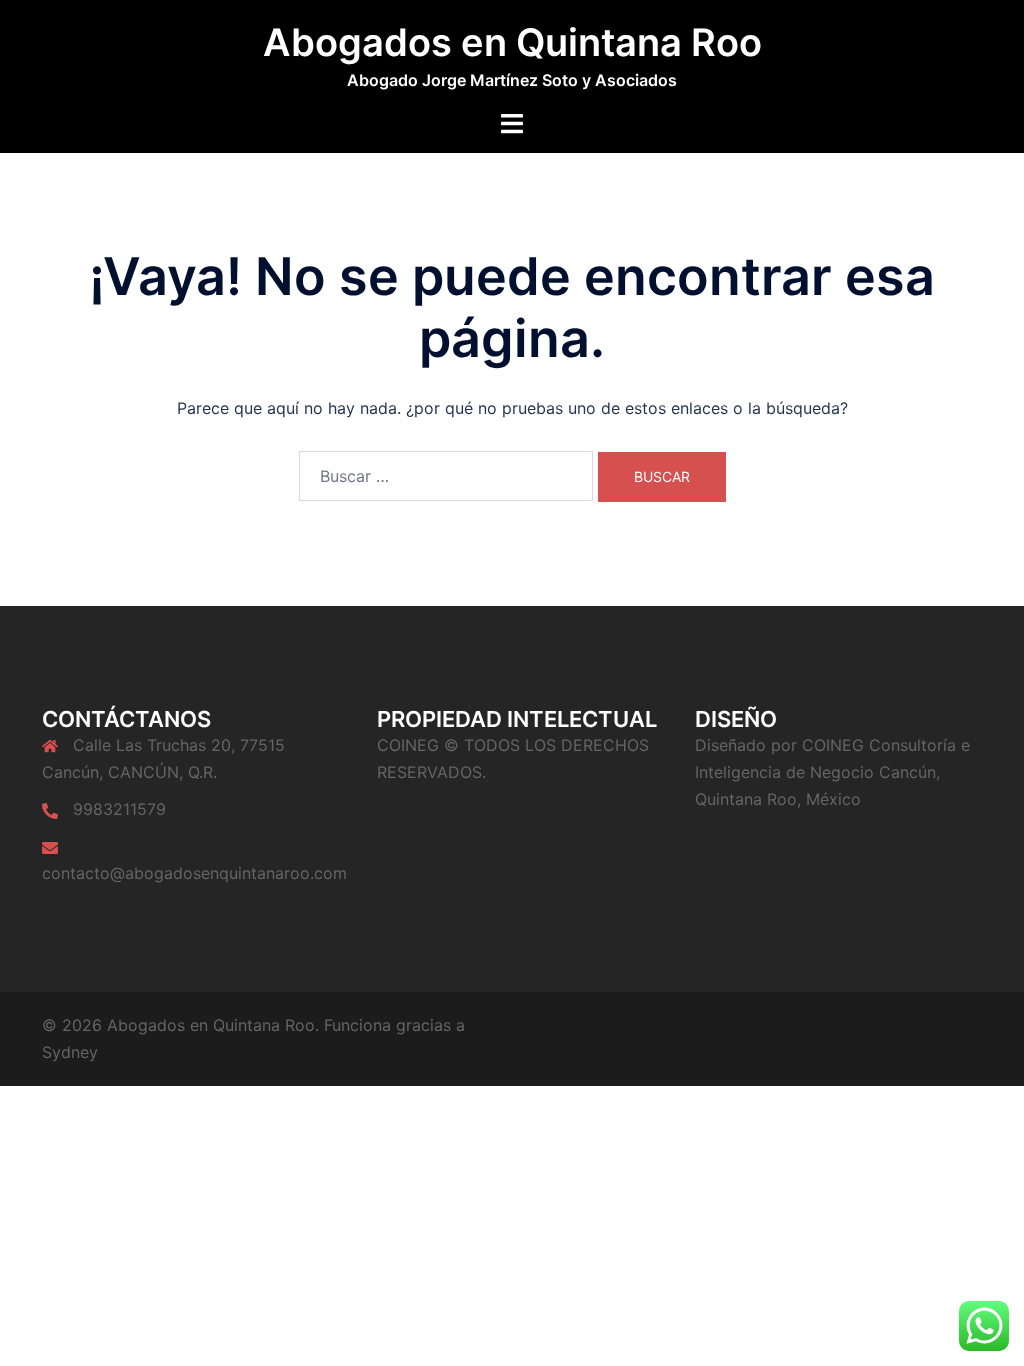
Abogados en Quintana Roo (512, 42)
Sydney (70, 1052)
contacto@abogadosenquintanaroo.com (194, 873)
